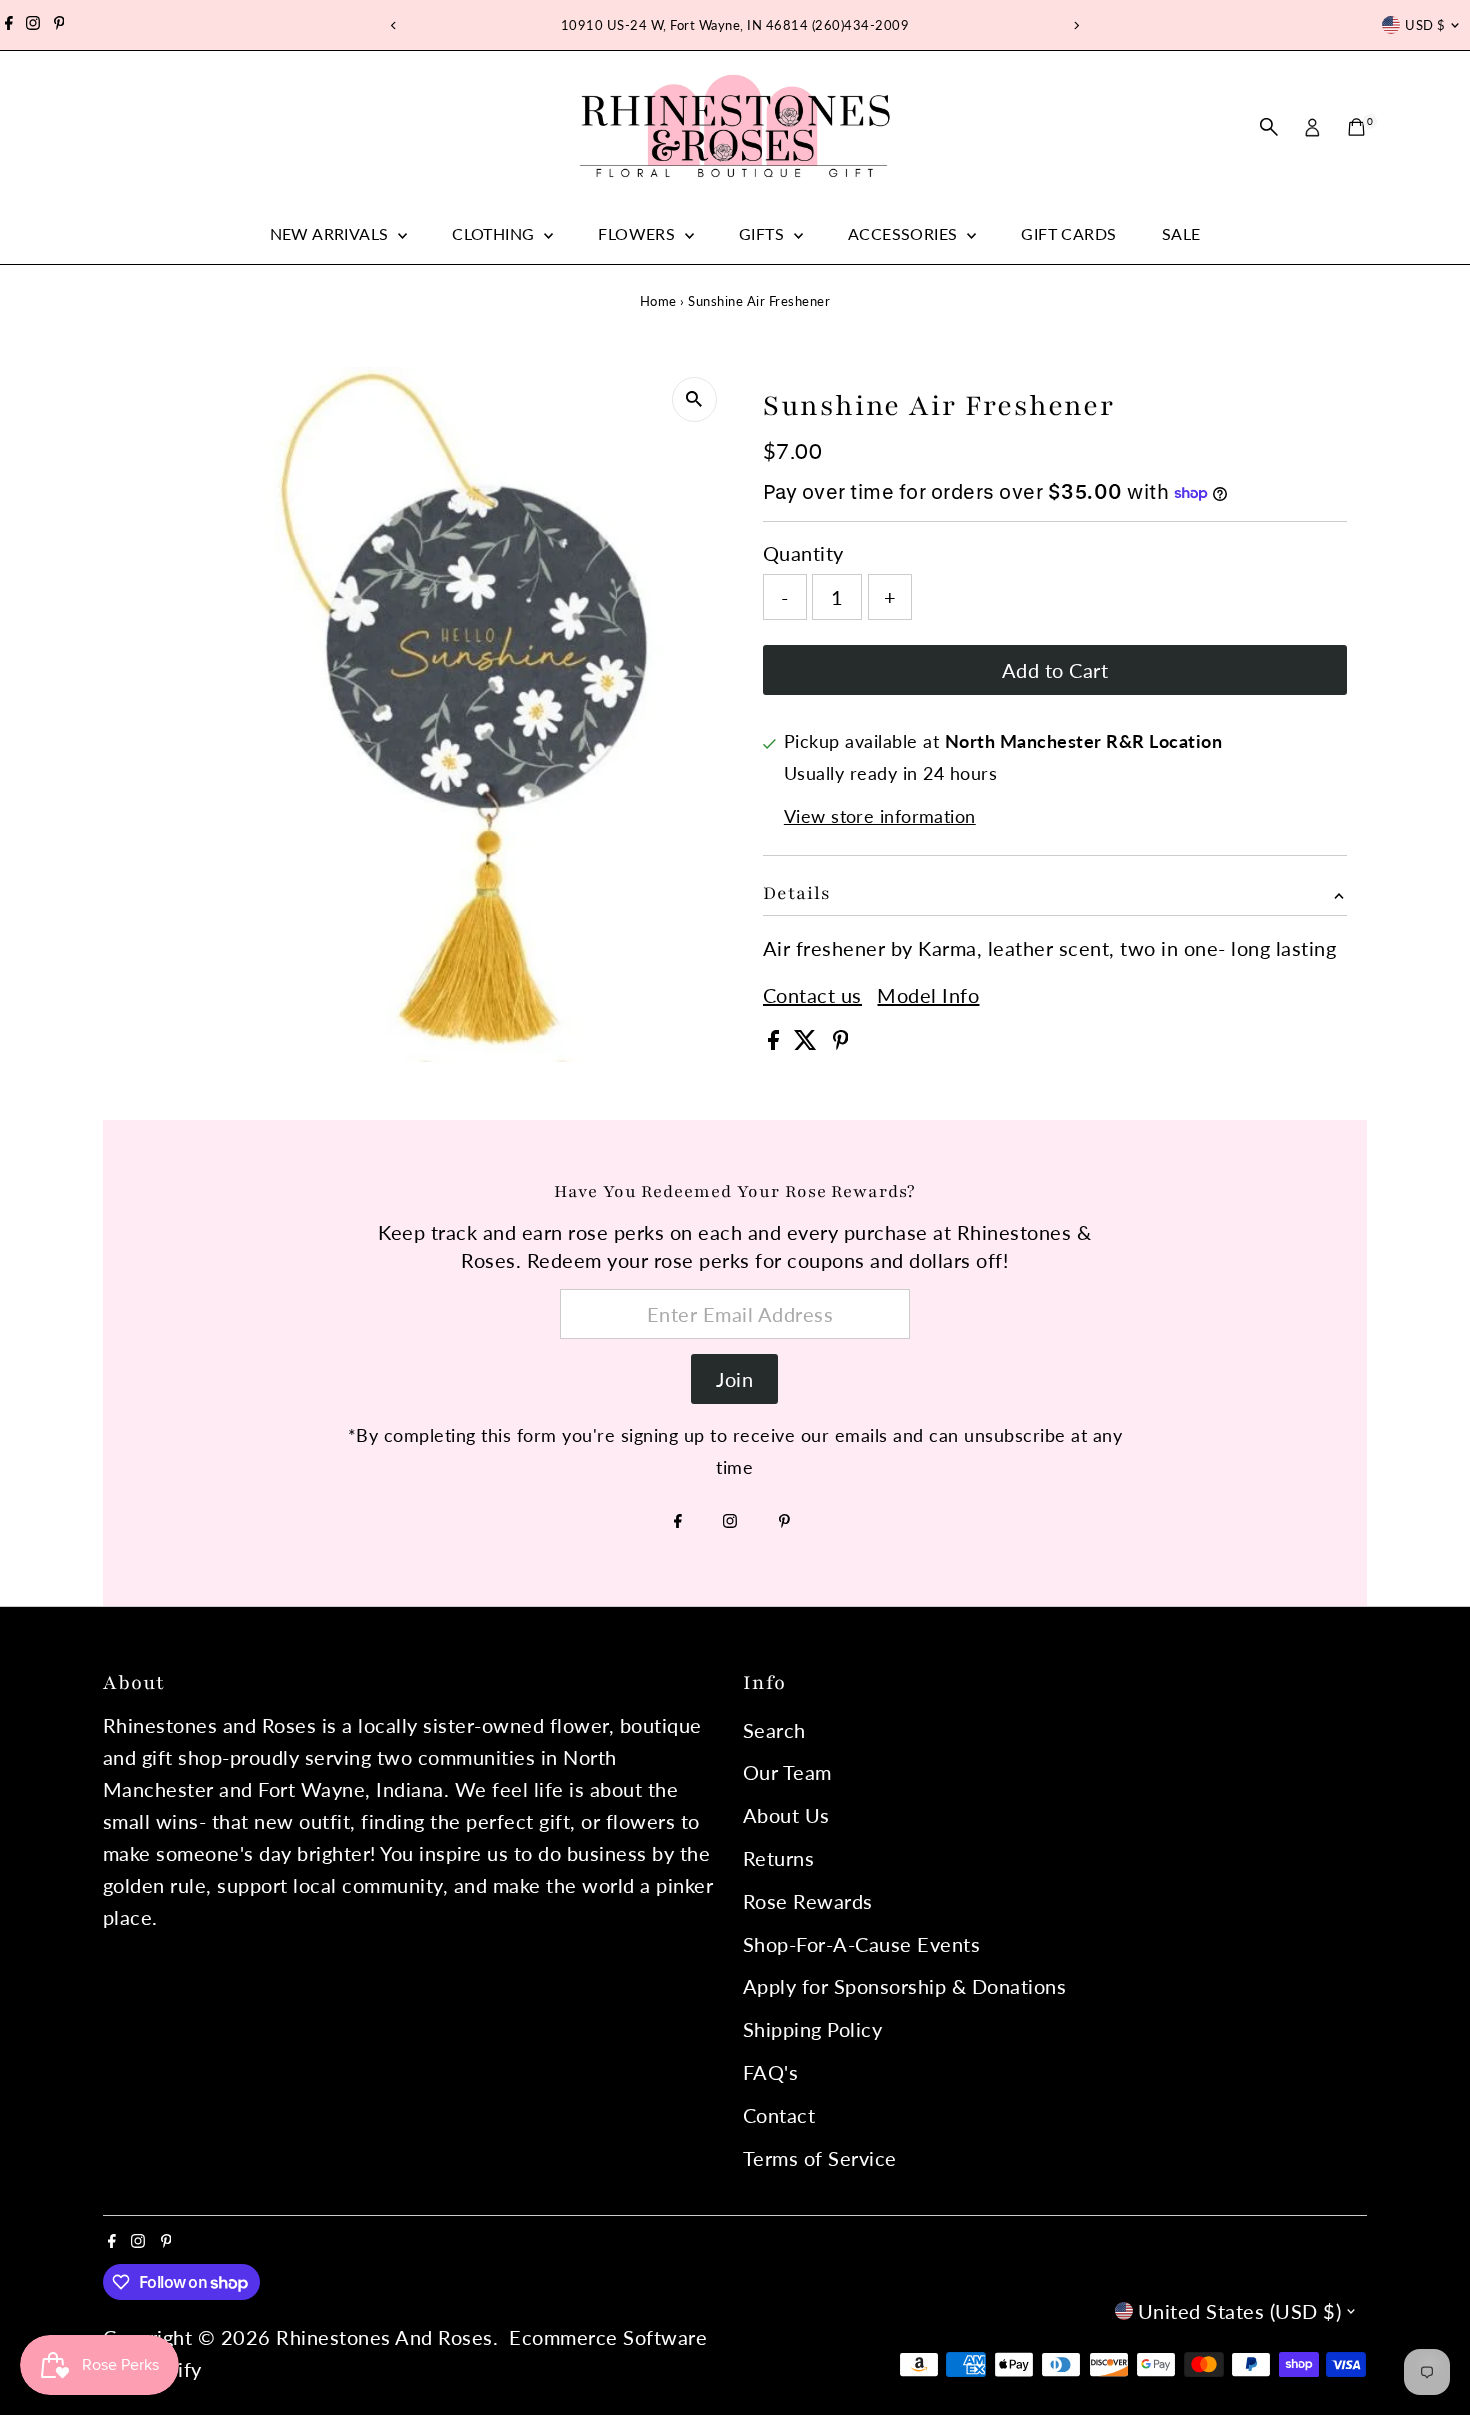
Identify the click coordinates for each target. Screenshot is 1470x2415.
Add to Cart (1055, 670)
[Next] (1076, 25)
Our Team (787, 1772)
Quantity (803, 553)
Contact (779, 2115)
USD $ (1425, 25)
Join (734, 1379)
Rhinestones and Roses (384, 2337)
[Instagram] (33, 25)
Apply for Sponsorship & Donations (905, 1986)
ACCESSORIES (905, 233)
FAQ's (771, 2072)
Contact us (812, 995)
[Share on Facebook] (776, 1042)
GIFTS (763, 233)
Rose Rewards (808, 1901)
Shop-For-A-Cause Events (862, 1944)
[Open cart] (1356, 127)
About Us (786, 1815)
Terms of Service (820, 2158)
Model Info (928, 995)
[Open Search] (1269, 127)
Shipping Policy (813, 2029)
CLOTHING (495, 233)
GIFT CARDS (1068, 233)
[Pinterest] (59, 25)
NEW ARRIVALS (331, 233)
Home (658, 301)
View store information (880, 816)
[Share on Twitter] (808, 1042)
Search (774, 1730)
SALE (1181, 233)
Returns (779, 1858)
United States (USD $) (1240, 2311)
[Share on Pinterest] (841, 1042)
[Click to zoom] (694, 399)
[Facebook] (9, 25)
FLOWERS (638, 233)
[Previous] (394, 25)
